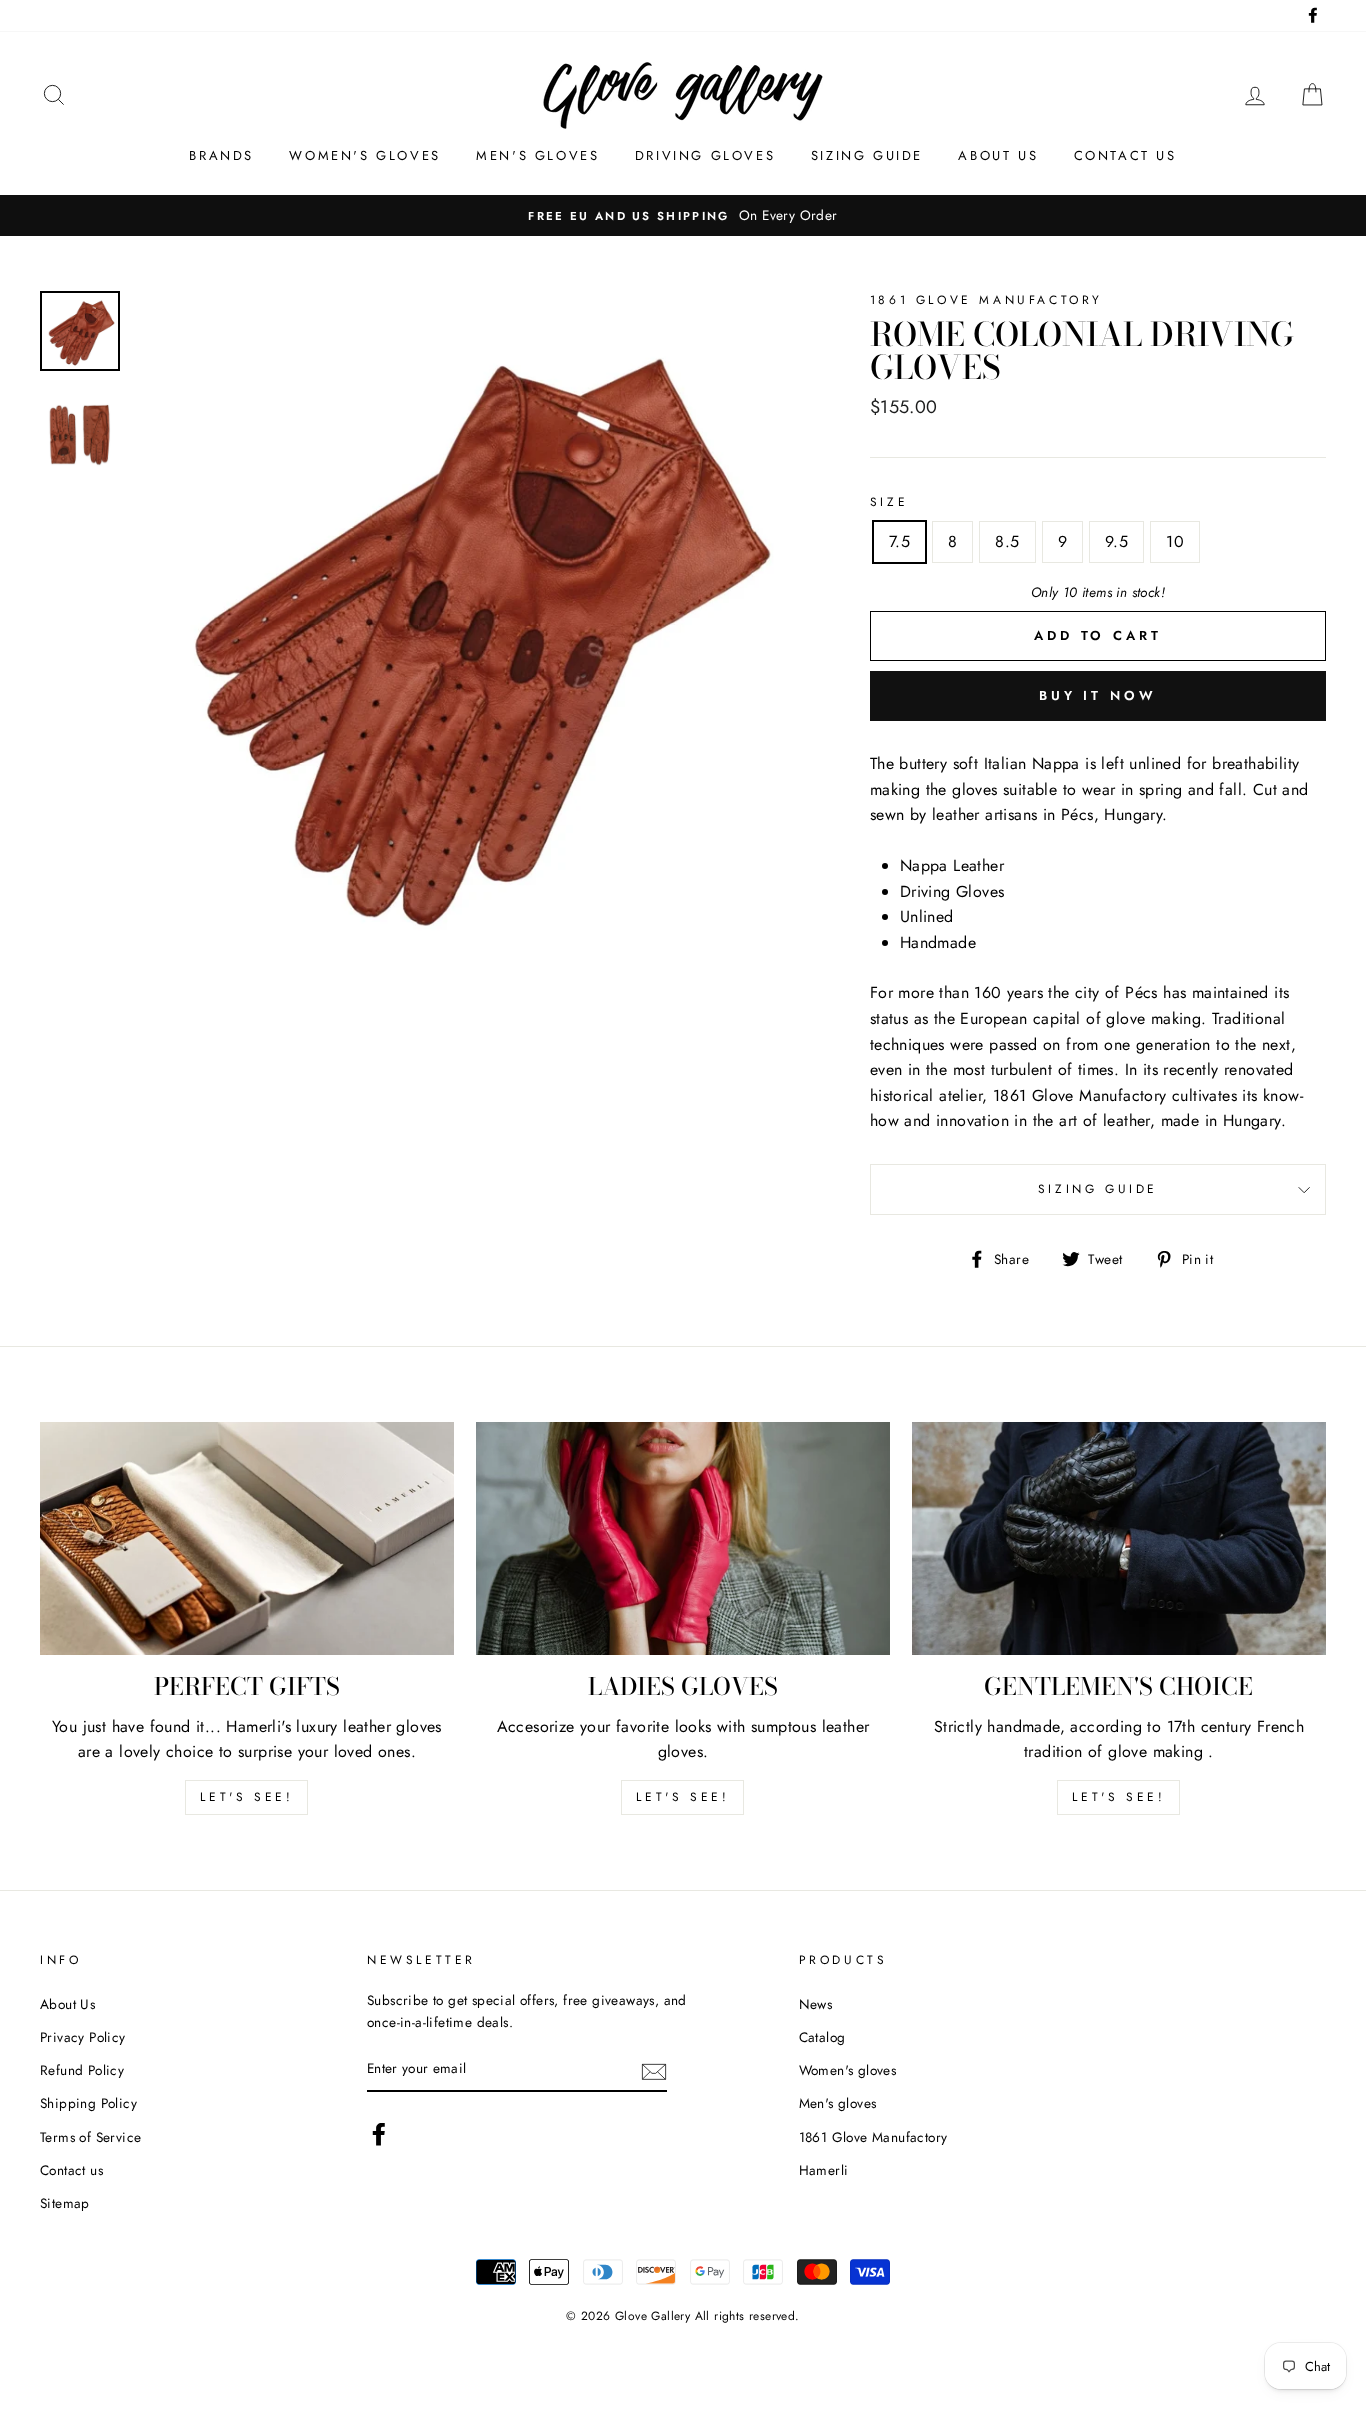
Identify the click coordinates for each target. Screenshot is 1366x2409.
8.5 (1007, 541)
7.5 (899, 541)
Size (889, 502)
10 (1175, 541)
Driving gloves (705, 155)
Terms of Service (90, 2137)
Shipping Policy (88, 2103)
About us (998, 155)
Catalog (822, 2037)
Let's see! (246, 1797)
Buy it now (1098, 695)
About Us (67, 2004)
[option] (469, 625)
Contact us (1125, 155)
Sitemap (65, 2203)
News (816, 2004)
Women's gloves (364, 155)
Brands (221, 155)
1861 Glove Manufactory (873, 2137)
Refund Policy (82, 2070)
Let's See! (682, 1797)
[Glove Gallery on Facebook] (379, 2134)
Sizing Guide (867, 155)
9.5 (1116, 541)
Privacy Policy (83, 2037)
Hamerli (824, 2170)
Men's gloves (537, 155)
